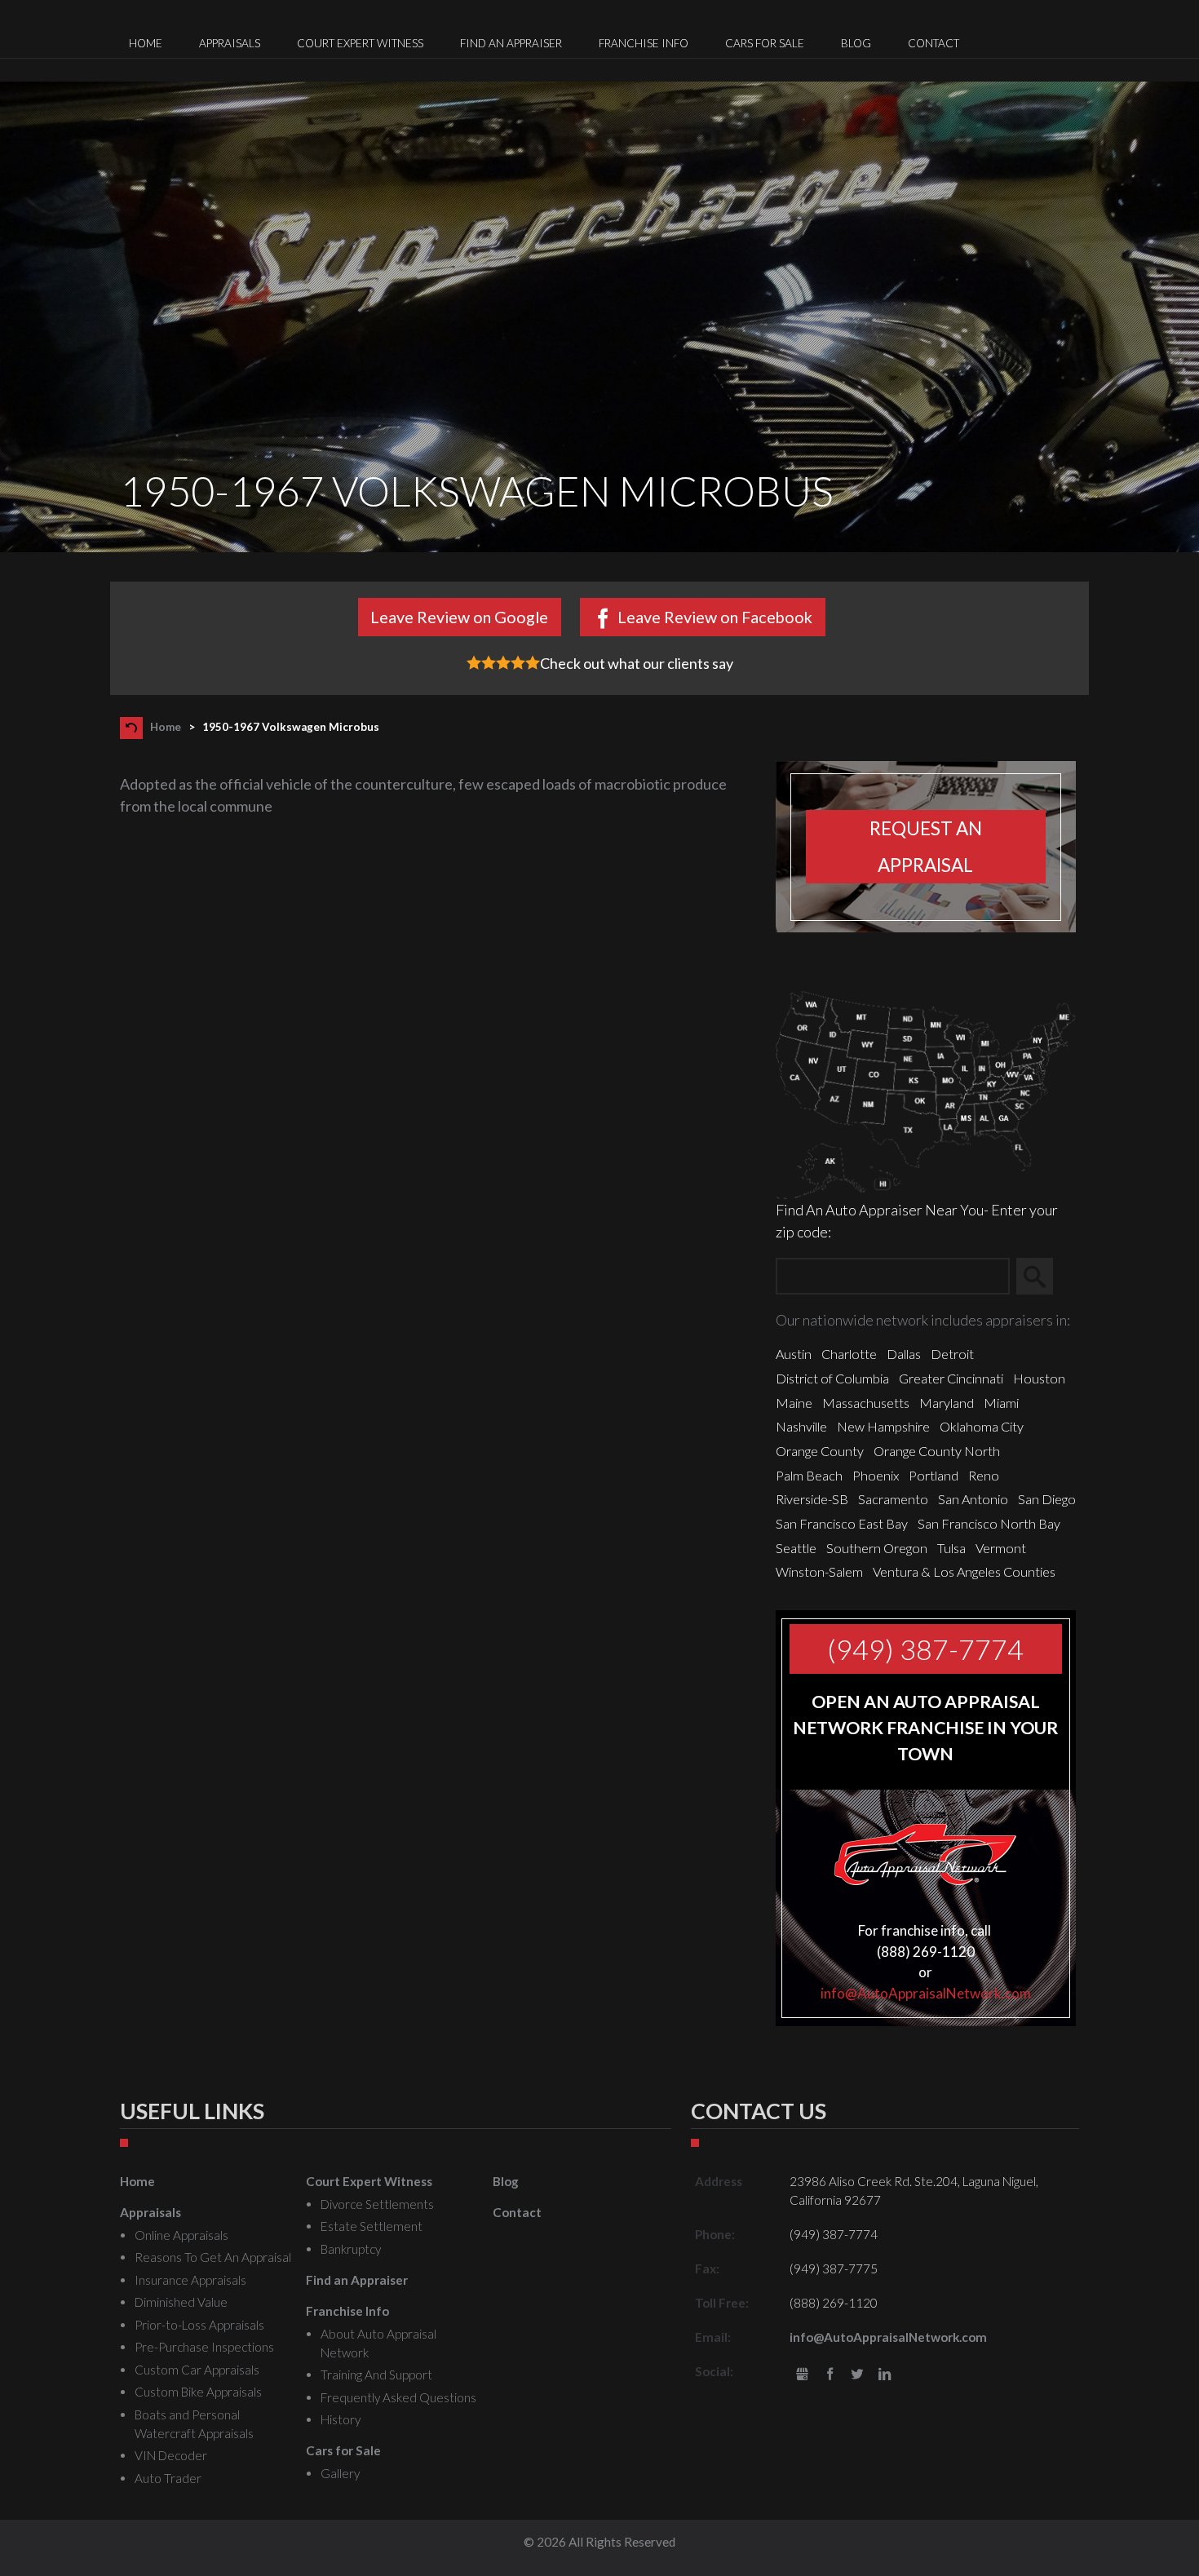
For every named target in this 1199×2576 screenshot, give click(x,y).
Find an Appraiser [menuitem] (511, 43)
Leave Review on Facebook (715, 617)
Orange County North (937, 1451)
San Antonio (973, 1499)
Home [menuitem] (146, 43)
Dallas (904, 1354)
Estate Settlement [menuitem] (372, 2226)
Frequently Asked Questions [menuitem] (398, 2397)
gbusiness (802, 2375)
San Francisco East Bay (842, 1523)
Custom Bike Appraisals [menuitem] (198, 2392)
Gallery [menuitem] (340, 2473)
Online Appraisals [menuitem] (181, 2235)
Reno (984, 1475)
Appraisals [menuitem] (230, 43)
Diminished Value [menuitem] (181, 2302)
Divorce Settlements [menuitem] (377, 2204)
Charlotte (849, 1354)
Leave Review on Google (459, 617)
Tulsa (951, 1548)
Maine (794, 1403)
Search (1042, 1276)
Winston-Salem (819, 1571)
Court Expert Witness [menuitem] (360, 43)
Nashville (801, 1426)
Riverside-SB (812, 1499)
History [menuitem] (341, 2419)
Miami (1001, 1403)
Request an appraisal (926, 847)
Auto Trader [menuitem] (168, 2478)
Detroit (952, 1354)
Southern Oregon (877, 1548)
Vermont (1001, 1548)
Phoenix (876, 1475)
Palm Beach (809, 1475)
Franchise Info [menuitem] (644, 43)
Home (166, 727)
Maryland (947, 1403)
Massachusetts (866, 1403)
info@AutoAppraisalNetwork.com (926, 1993)
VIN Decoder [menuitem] (171, 2455)
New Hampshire (883, 1426)
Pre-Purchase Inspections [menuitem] (204, 2347)
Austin (794, 1354)
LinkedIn (885, 2375)
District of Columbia (832, 1378)
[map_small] (926, 1093)
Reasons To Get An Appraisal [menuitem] (213, 2257)
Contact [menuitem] (934, 43)
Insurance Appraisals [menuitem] (190, 2280)
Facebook (830, 2375)
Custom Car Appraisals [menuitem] (197, 2370)
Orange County (820, 1451)
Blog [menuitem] (856, 43)
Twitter (858, 2375)
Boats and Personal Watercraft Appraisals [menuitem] (194, 2424)
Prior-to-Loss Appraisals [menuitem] (199, 2325)
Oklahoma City (982, 1426)
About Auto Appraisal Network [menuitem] (378, 2343)
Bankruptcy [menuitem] (351, 2249)
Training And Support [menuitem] (376, 2375)
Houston (1039, 1378)
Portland (934, 1475)
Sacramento (893, 1499)
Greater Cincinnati (951, 1378)
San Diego (1047, 1499)
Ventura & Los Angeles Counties (964, 1571)
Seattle (796, 1548)
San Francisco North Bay (989, 1523)
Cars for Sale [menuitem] (765, 43)
